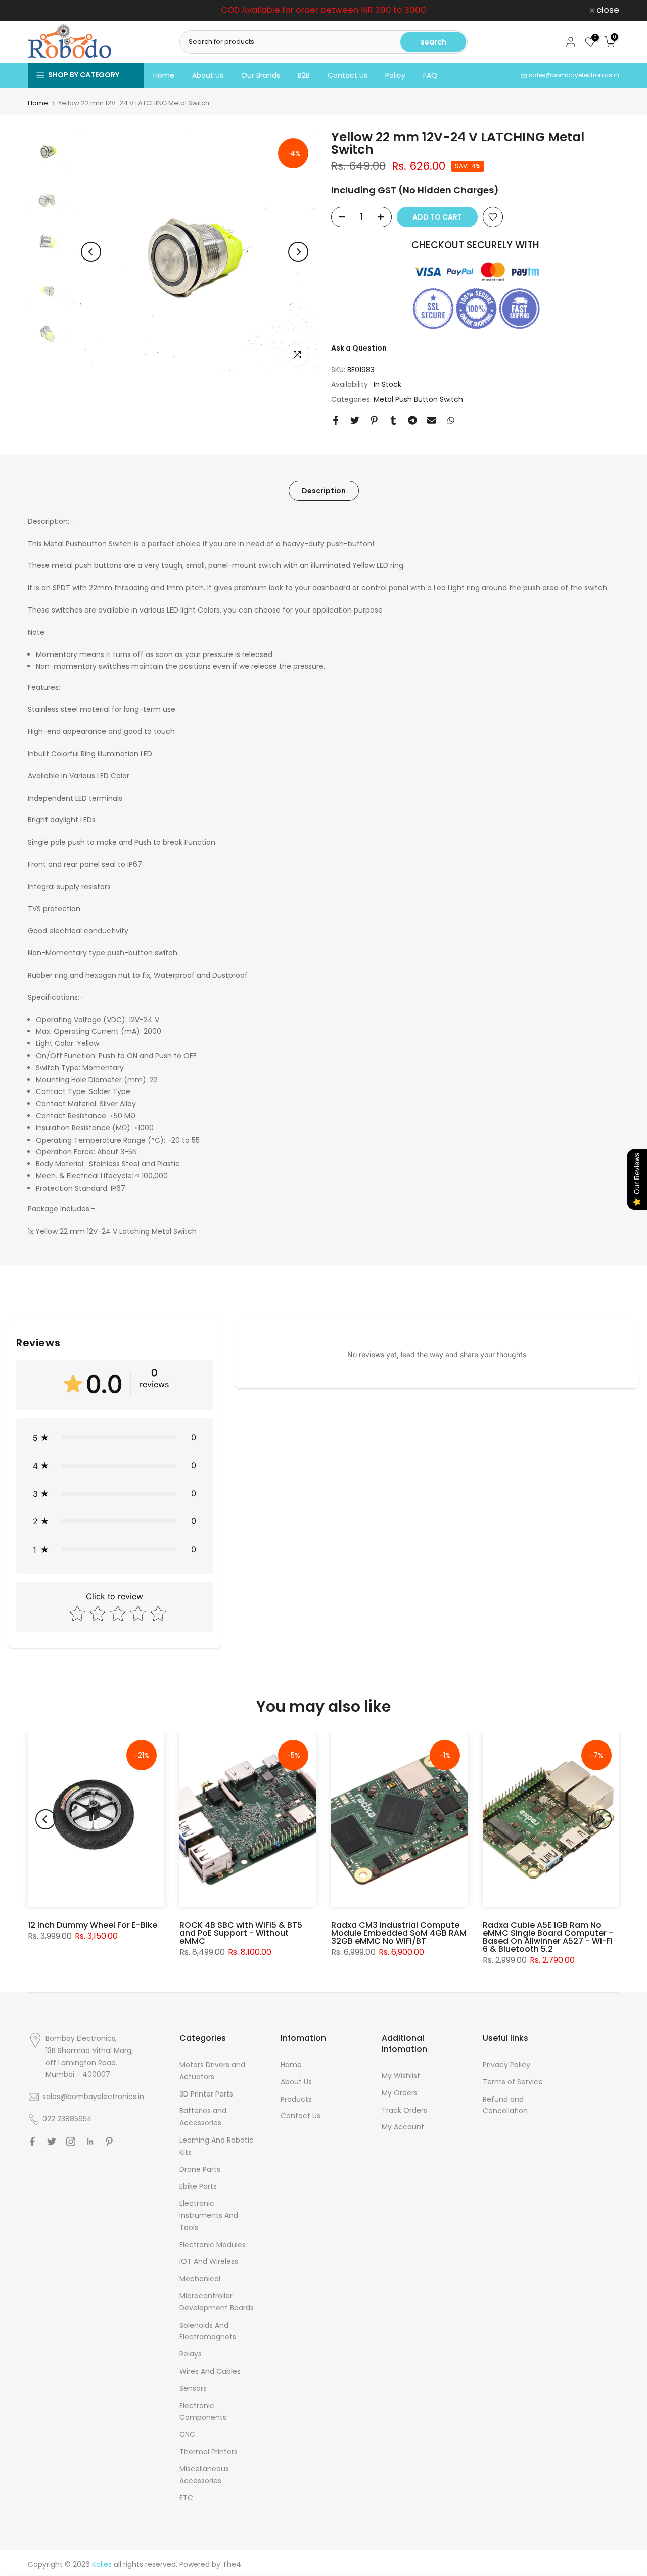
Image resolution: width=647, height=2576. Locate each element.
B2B (304, 75)
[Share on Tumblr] (393, 420)
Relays (191, 2354)
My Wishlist (401, 2076)
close (45, 10)
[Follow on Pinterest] (109, 2142)
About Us (208, 75)
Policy (395, 75)
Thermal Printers (209, 2452)
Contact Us (348, 75)
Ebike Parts (198, 2186)
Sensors (193, 2388)
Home (164, 75)
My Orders (400, 2093)
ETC (186, 2498)
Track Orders (404, 2110)
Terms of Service (513, 2082)
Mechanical (200, 2279)
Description (324, 490)
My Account (403, 2127)
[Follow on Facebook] (32, 2142)
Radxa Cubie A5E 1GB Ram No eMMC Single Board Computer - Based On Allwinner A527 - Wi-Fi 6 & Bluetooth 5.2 (548, 1937)
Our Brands (261, 75)
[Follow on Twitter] (52, 2142)
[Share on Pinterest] (374, 420)
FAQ (430, 75)
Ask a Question (359, 348)
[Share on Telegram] (412, 420)
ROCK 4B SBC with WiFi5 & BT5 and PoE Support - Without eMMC (241, 1933)
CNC (187, 2434)
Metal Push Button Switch (418, 399)
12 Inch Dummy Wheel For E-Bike (93, 1925)
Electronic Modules (213, 2245)
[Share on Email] (432, 420)
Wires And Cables (210, 2371)
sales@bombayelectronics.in (573, 75)
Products (296, 2099)
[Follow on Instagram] (71, 2142)
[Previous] (91, 252)
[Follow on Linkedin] (90, 2142)
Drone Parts (200, 2169)
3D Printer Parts (206, 2094)
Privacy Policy (506, 2065)
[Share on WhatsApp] (451, 420)
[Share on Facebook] (336, 420)
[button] (114, 1438)
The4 (232, 2564)
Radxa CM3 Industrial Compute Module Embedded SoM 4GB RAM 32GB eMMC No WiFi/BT (399, 1933)
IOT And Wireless (209, 2261)
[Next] (298, 252)
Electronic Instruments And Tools (209, 2215)
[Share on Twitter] (355, 420)
